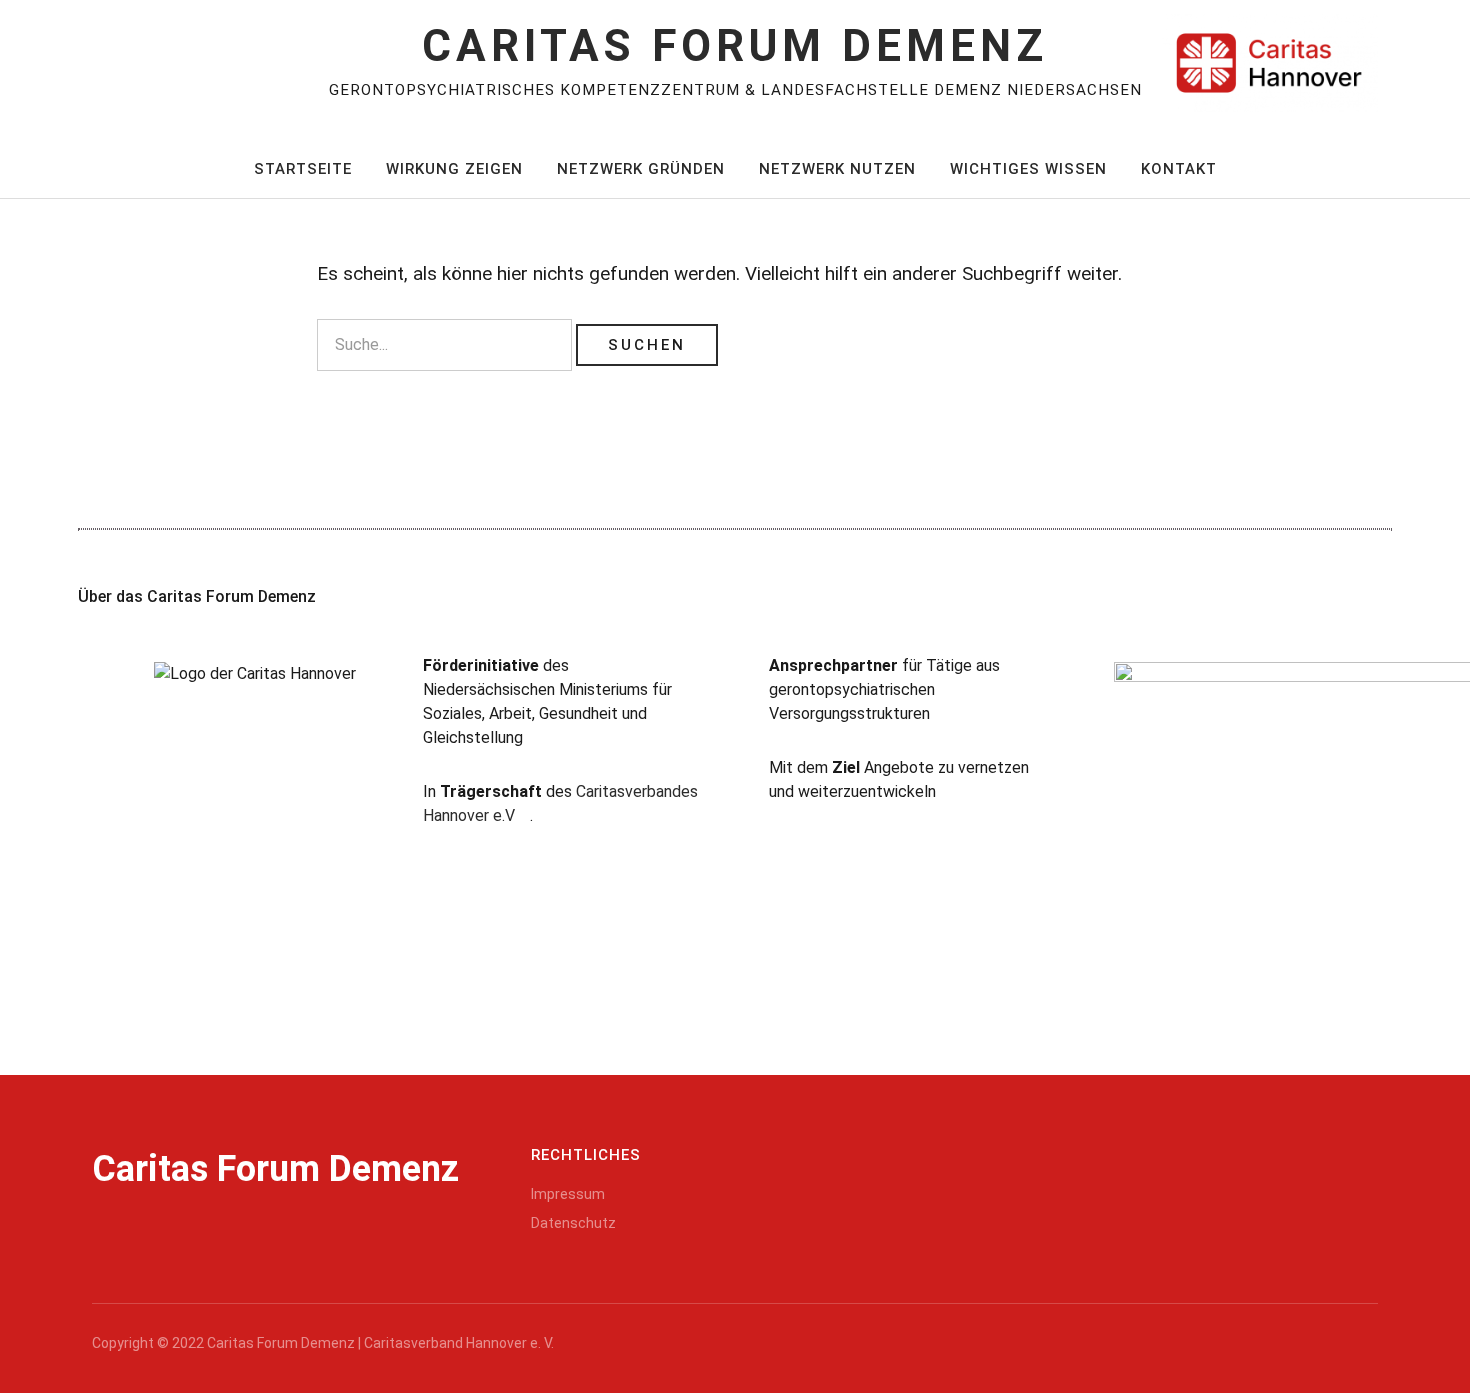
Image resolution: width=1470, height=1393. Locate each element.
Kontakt (1179, 169)
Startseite (303, 169)
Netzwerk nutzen (837, 169)
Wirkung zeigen (454, 169)
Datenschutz (573, 1223)
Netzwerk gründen (641, 169)
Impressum (568, 1194)
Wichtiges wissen (1028, 169)
